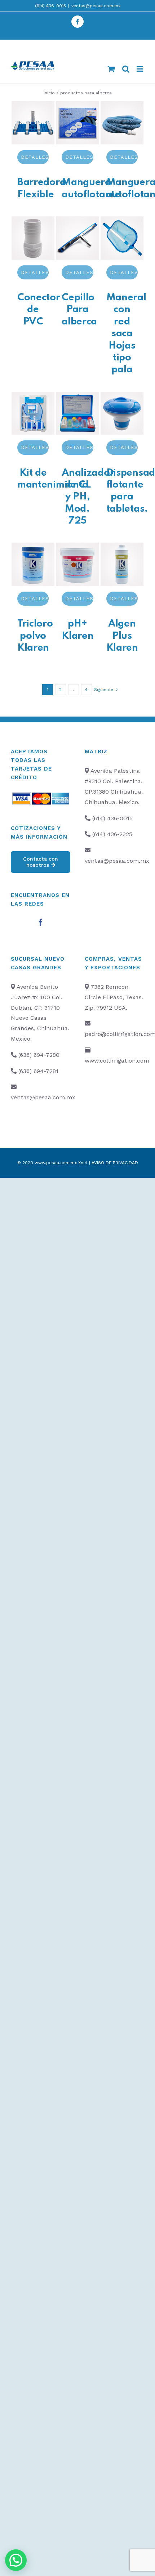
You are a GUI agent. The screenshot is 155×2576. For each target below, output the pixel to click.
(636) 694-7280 (39, 1055)
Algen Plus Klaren (122, 636)
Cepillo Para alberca (79, 310)
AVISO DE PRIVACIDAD (115, 1163)
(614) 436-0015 (50, 6)
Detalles (35, 157)
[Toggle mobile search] (126, 69)
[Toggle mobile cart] (111, 69)
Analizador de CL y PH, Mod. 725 (88, 497)
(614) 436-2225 (112, 834)
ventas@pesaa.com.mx (96, 6)
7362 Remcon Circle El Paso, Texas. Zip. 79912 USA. (114, 997)
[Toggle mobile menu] (140, 69)
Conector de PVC (39, 310)
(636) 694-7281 (38, 1071)
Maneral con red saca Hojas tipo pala (126, 334)
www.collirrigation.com (117, 1061)
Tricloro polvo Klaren (35, 636)
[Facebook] (41, 923)
